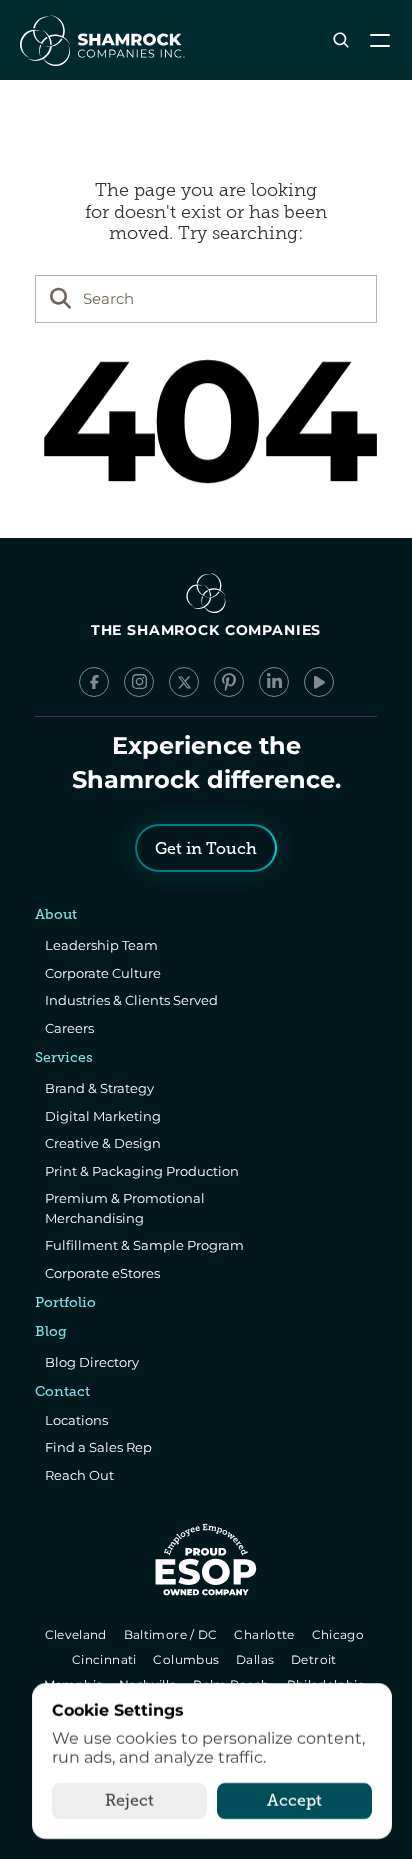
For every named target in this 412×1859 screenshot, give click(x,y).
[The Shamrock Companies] (101, 40)
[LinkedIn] (274, 682)
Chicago (339, 1634)
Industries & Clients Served (131, 1000)
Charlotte (266, 1634)
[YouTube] (319, 682)
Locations (76, 1420)
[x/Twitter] (184, 682)
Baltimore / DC (172, 1634)
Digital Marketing (103, 1116)
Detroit (315, 1659)
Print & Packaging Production (142, 1171)
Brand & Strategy (99, 1088)
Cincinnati (105, 1659)
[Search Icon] (340, 40)
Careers (69, 1028)
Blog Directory (92, 1362)
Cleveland (77, 1634)
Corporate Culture (103, 973)
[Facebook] (94, 682)
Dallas (256, 1659)
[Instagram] (139, 682)
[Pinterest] (229, 682)
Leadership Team (101, 945)
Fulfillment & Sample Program (144, 1245)
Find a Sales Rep (98, 1447)
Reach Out (79, 1475)
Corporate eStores (102, 1273)
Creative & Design (103, 1143)
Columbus (188, 1659)
